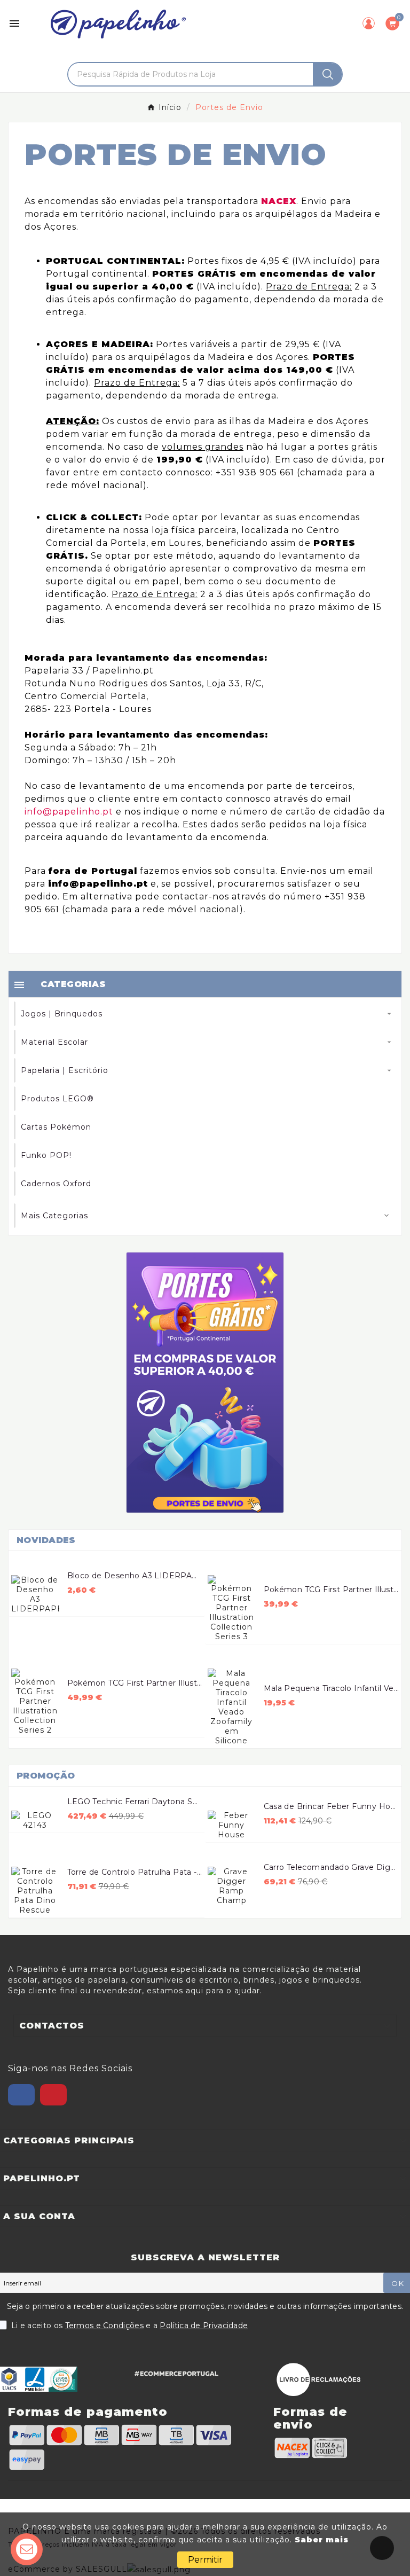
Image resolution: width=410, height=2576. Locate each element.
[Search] (328, 74)
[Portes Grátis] (205, 1383)
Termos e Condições (104, 2326)
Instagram (53, 2095)
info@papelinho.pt (69, 812)
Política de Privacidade (204, 2326)
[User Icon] (369, 23)
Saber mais (322, 2540)
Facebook (21, 2095)
